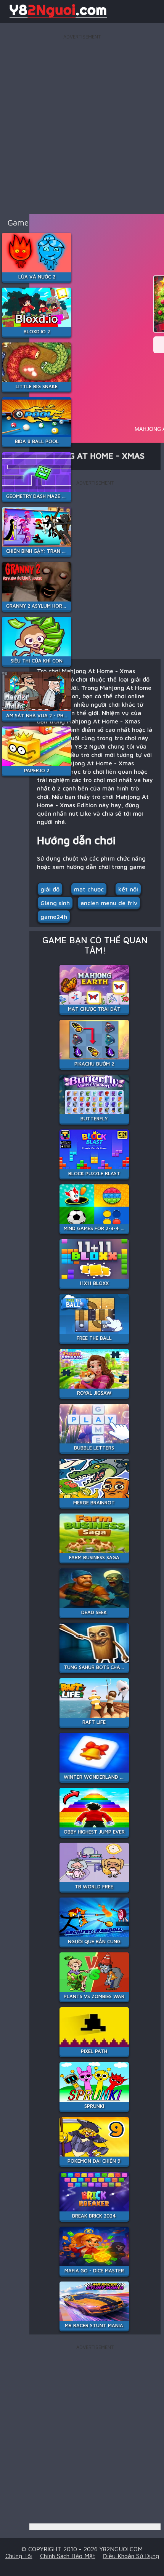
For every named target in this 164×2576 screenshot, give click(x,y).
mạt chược (89, 889)
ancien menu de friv (109, 903)
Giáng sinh (55, 903)
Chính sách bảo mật (68, 2556)
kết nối (128, 889)
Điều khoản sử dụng (131, 2556)
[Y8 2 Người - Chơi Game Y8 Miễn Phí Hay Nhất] (57, 17)
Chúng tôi (19, 2556)
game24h (54, 917)
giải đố (50, 889)
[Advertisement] (82, 123)
